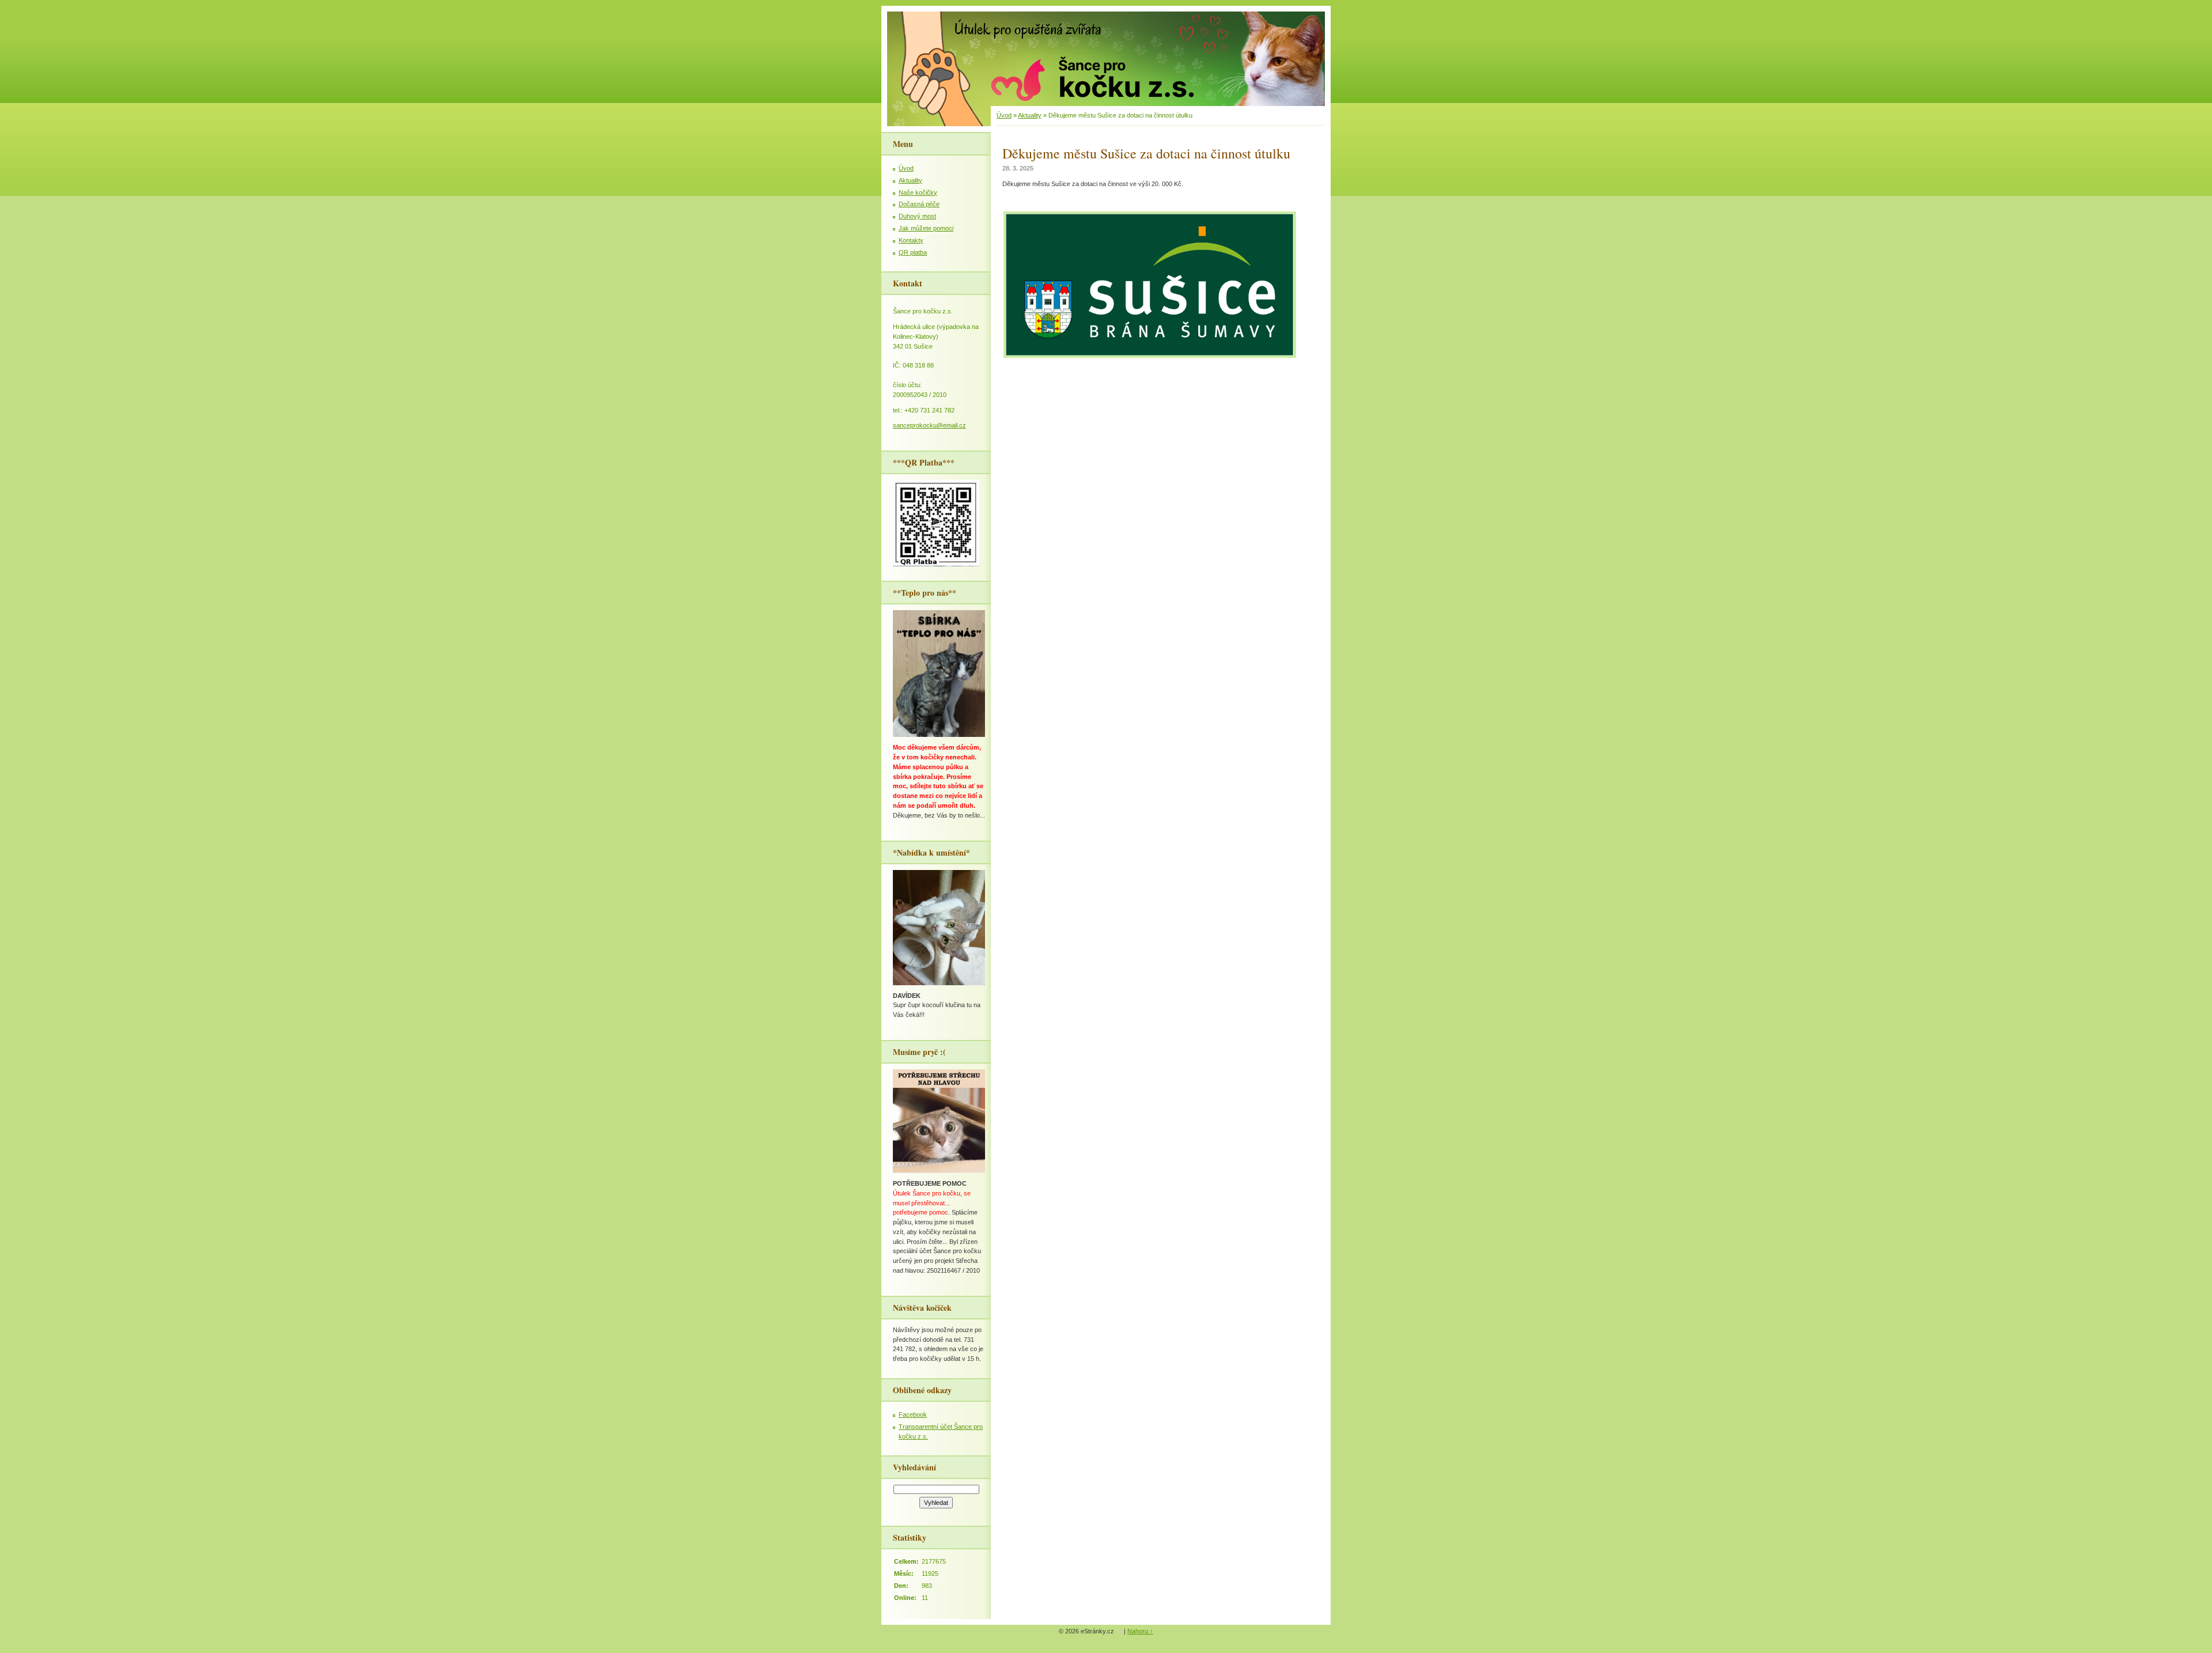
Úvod (1004, 115)
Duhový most (917, 216)
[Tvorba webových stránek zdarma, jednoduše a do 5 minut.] (1120, 1632)
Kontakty (911, 240)
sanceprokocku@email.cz (929, 425)
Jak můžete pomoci (926, 228)
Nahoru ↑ (1140, 1631)
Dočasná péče (919, 204)
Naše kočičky (918, 192)
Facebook (913, 1414)
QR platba (913, 252)
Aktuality (1030, 115)
